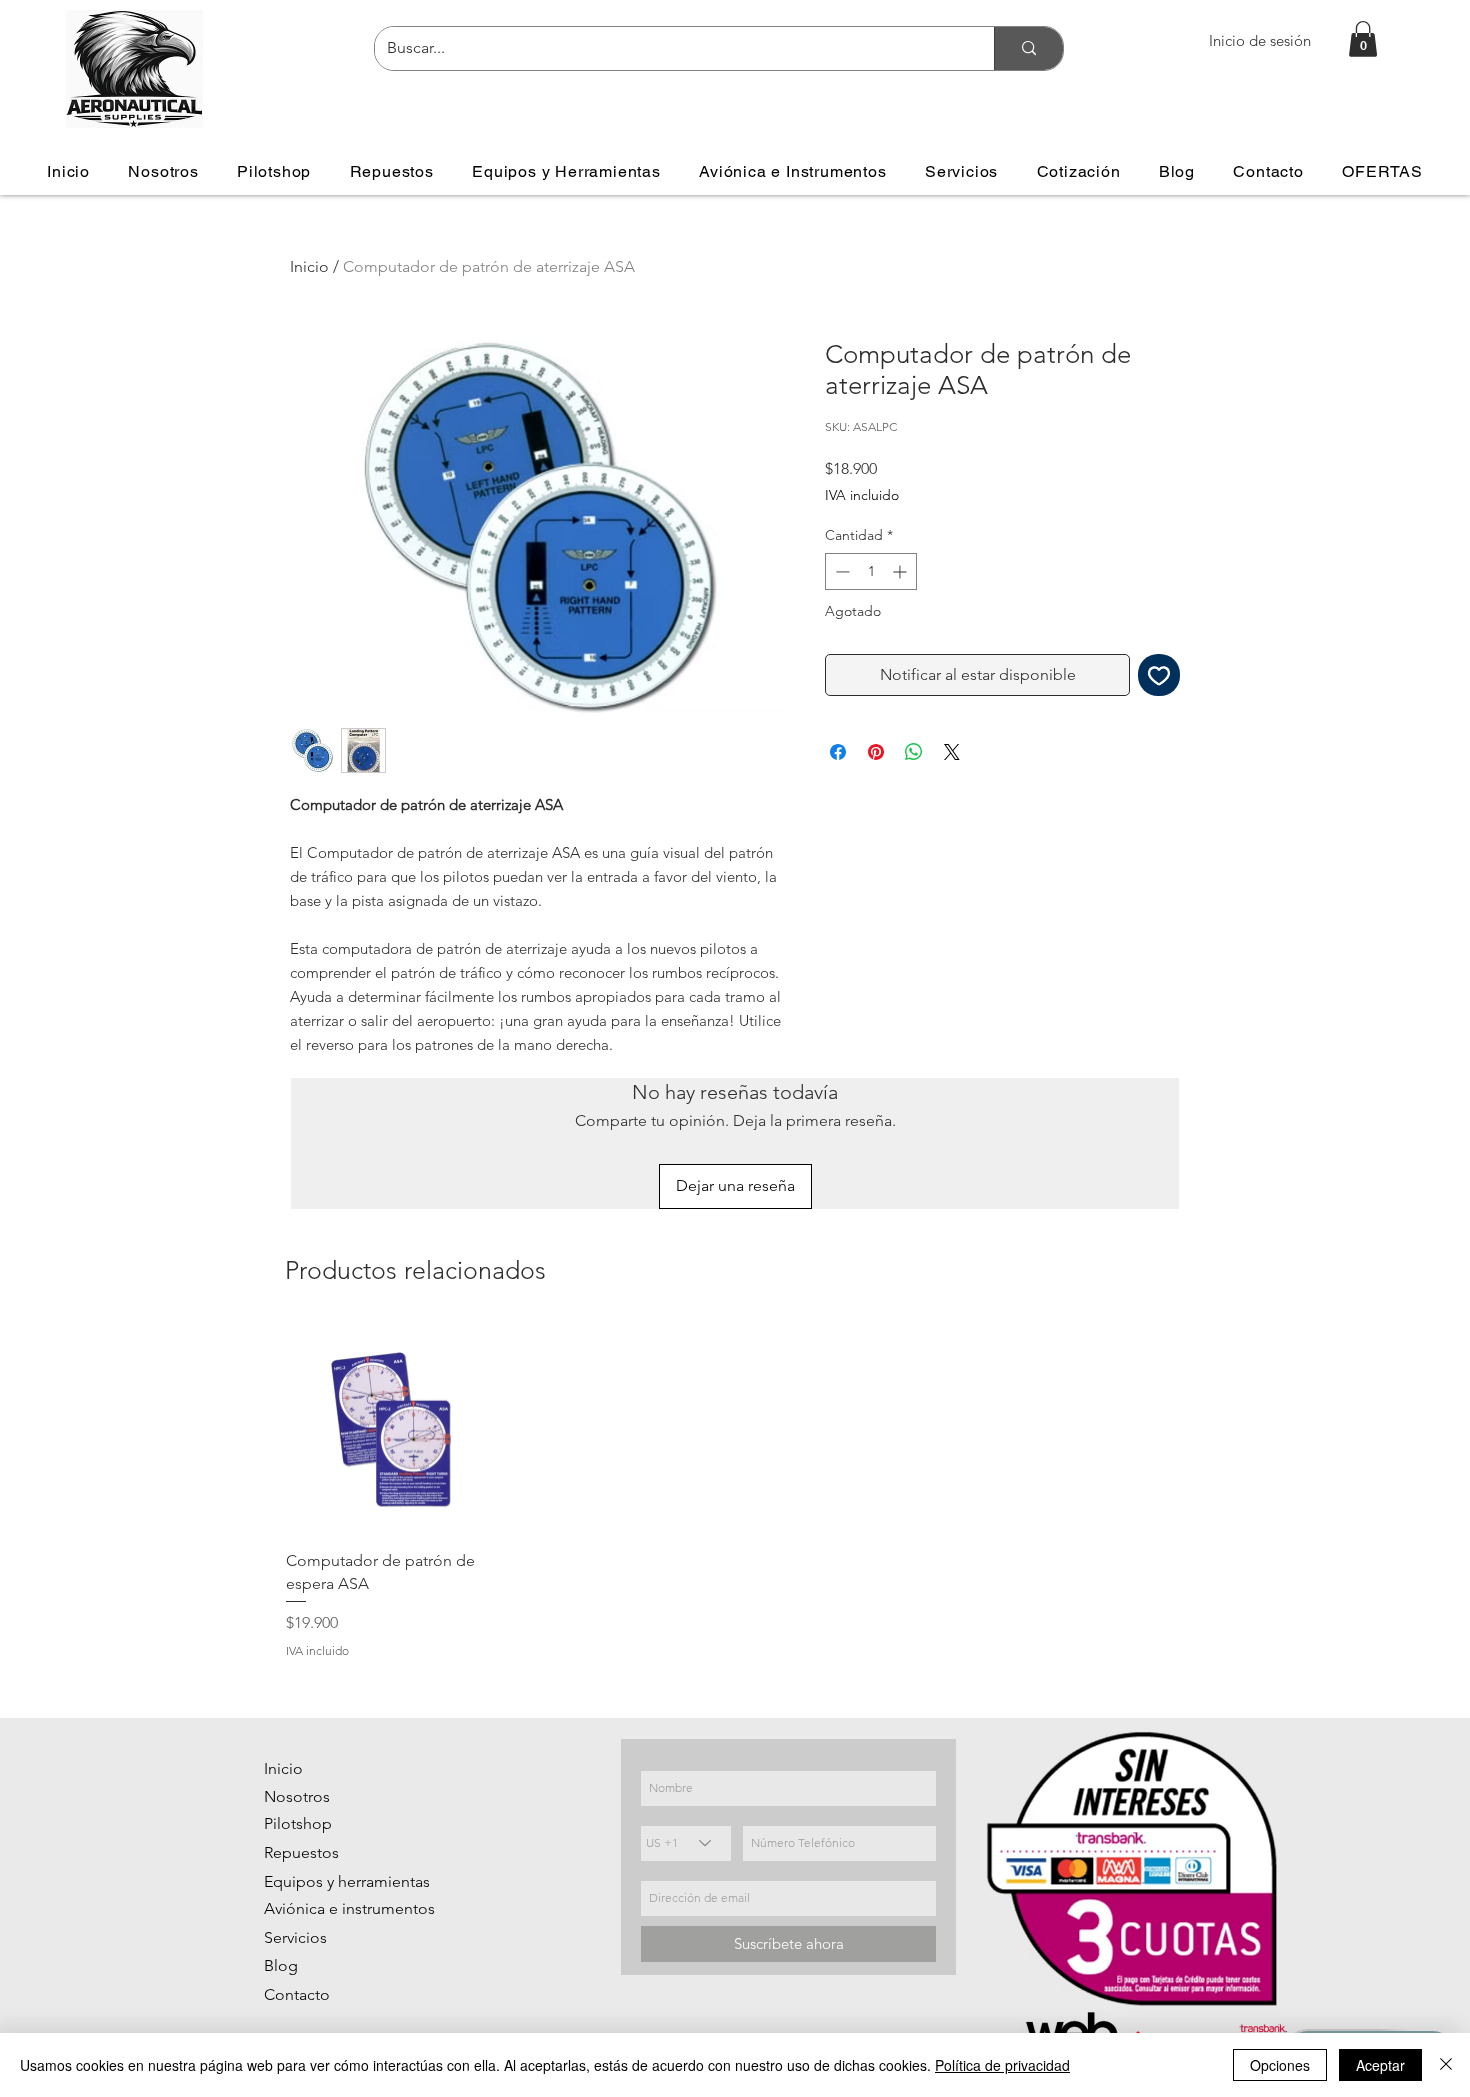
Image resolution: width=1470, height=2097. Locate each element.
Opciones (1280, 2065)
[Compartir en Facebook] (838, 752)
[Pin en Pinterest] (876, 752)
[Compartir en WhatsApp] (914, 752)
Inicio (309, 266)
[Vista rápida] (391, 1430)
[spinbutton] (871, 571)
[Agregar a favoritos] (1159, 675)
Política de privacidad (1002, 2065)
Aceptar (1380, 2065)
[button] (1363, 39)
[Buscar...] (1028, 48)
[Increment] (901, 571)
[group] (735, 1492)
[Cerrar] (1446, 2065)
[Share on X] (952, 752)
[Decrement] (840, 571)
